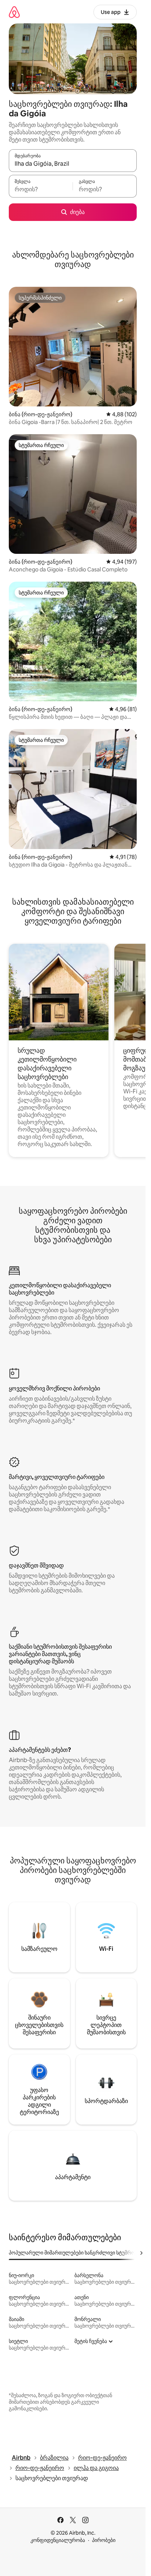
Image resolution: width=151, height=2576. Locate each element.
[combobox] (73, 164)
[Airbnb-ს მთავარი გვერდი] (14, 12)
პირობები (104, 2540)
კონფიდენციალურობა (58, 2540)
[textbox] (41, 189)
